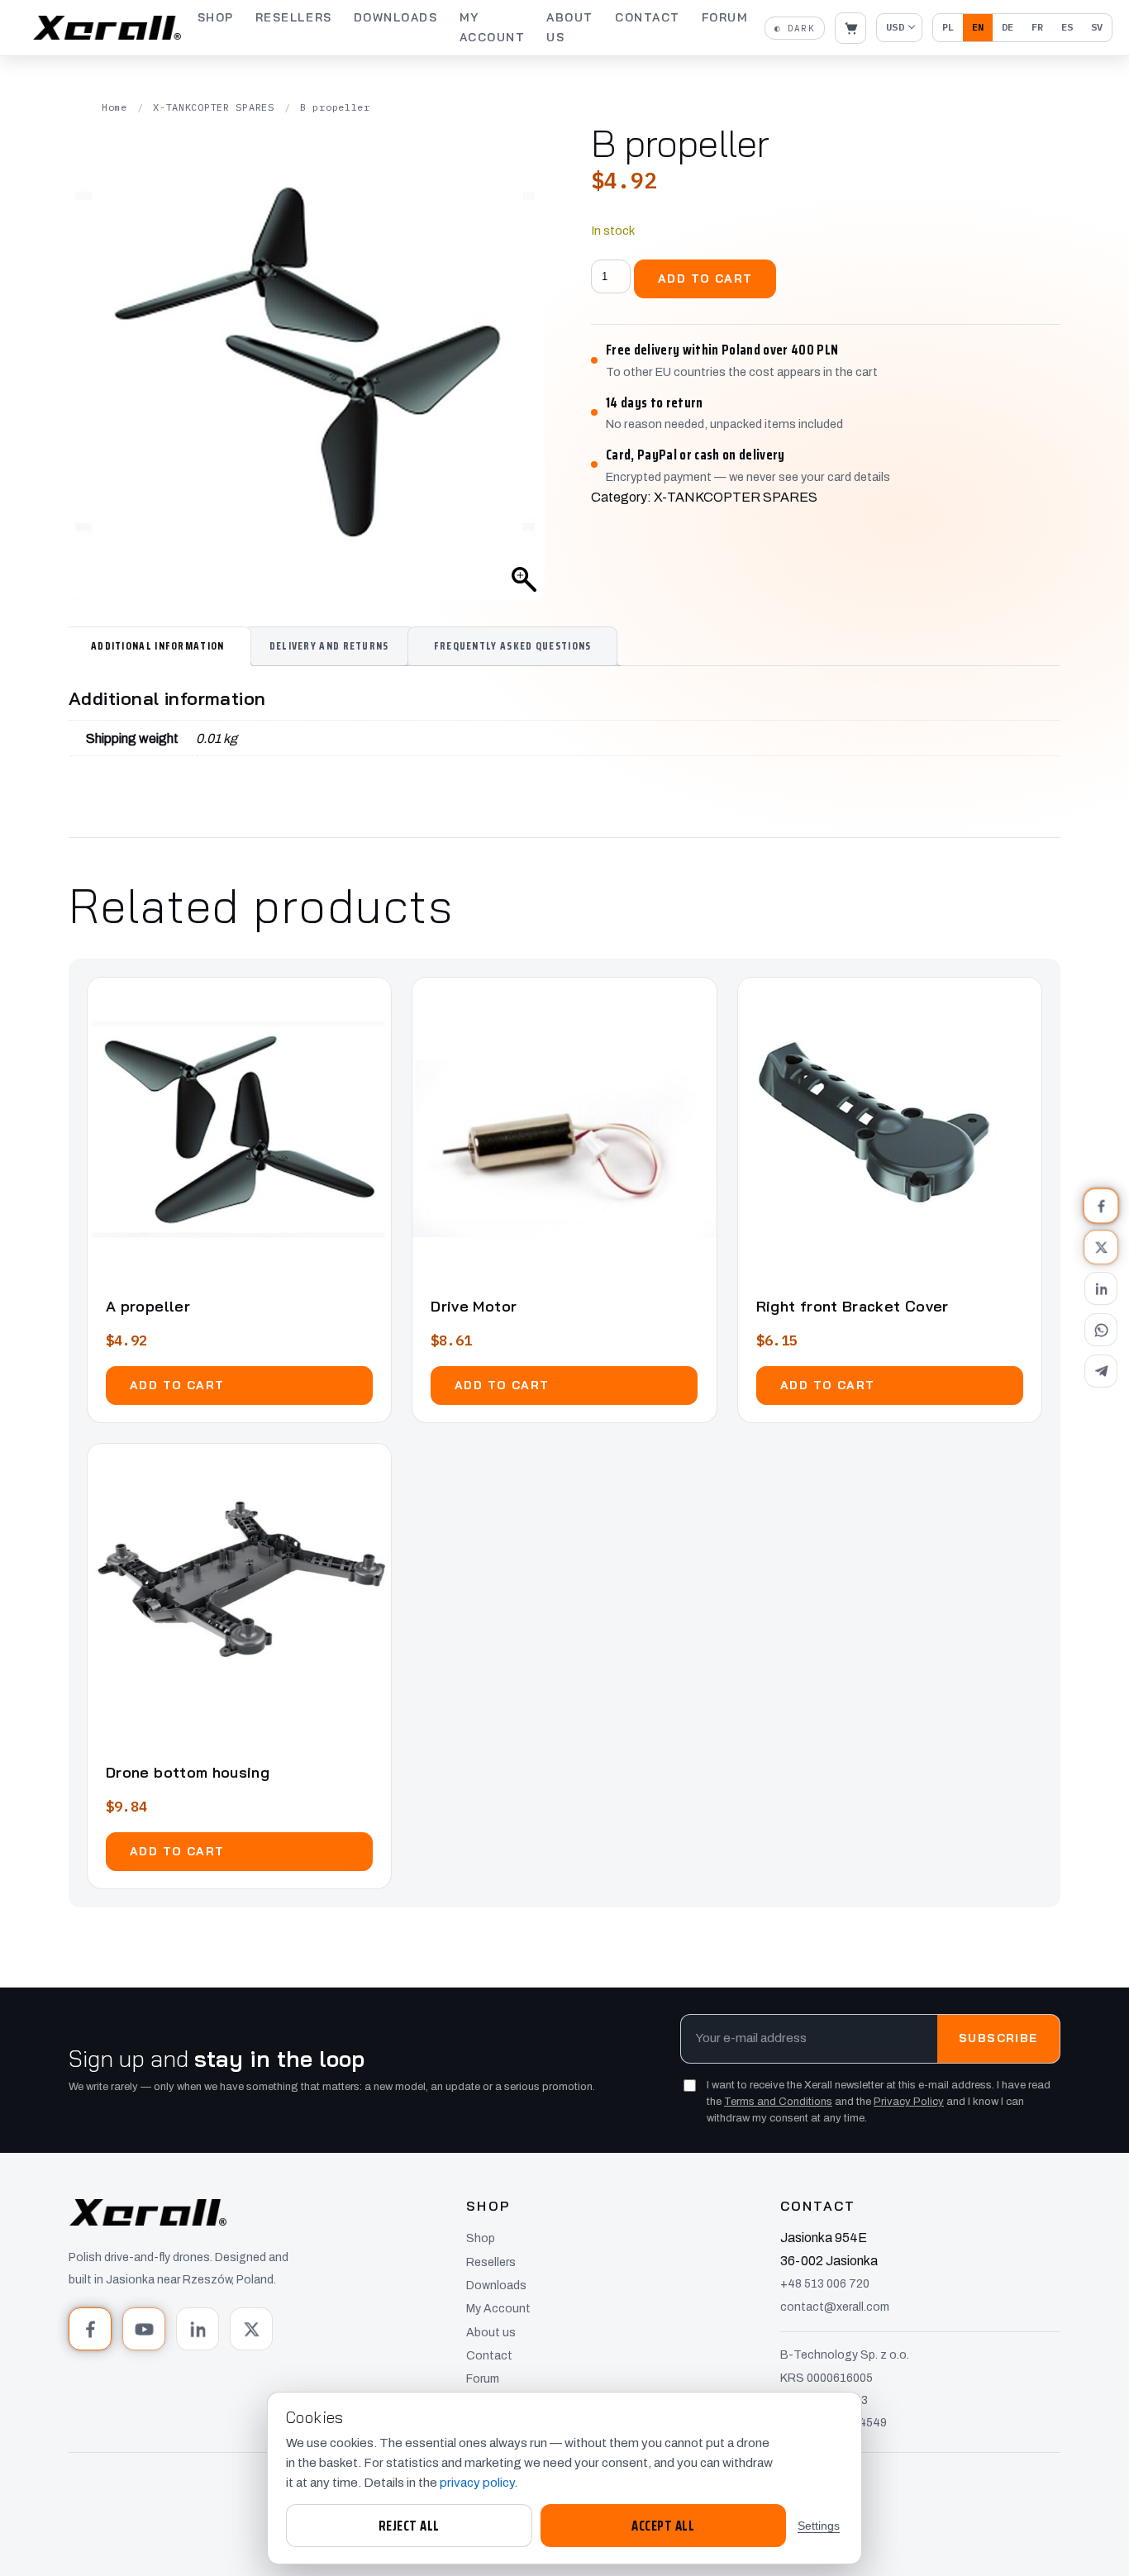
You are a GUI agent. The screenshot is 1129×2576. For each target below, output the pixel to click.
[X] (251, 2329)
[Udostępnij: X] (1101, 1247)
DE (1008, 27)
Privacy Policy (909, 2102)
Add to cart (705, 279)
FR (1037, 27)
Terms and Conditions (778, 2102)
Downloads (396, 17)
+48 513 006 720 (825, 2284)
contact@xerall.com (835, 2307)
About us (570, 27)
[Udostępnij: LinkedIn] (1101, 1288)
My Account (493, 27)
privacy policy (477, 2483)
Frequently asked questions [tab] (513, 646)
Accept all (663, 2526)
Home (114, 107)
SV (1097, 27)
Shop (216, 17)
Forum (725, 17)
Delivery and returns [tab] (329, 646)
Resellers (294, 17)
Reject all (409, 2526)
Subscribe (998, 2039)
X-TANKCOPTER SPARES (214, 107)
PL (948, 27)
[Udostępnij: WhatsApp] (1101, 1330)
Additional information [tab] (158, 646)
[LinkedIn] (198, 2329)
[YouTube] (144, 2329)
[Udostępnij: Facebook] (1101, 1206)
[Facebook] (90, 2329)
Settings (819, 2526)
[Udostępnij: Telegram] (1101, 1371)
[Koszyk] (850, 28)
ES (1067, 27)
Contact (648, 17)
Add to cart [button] (177, 1385)
